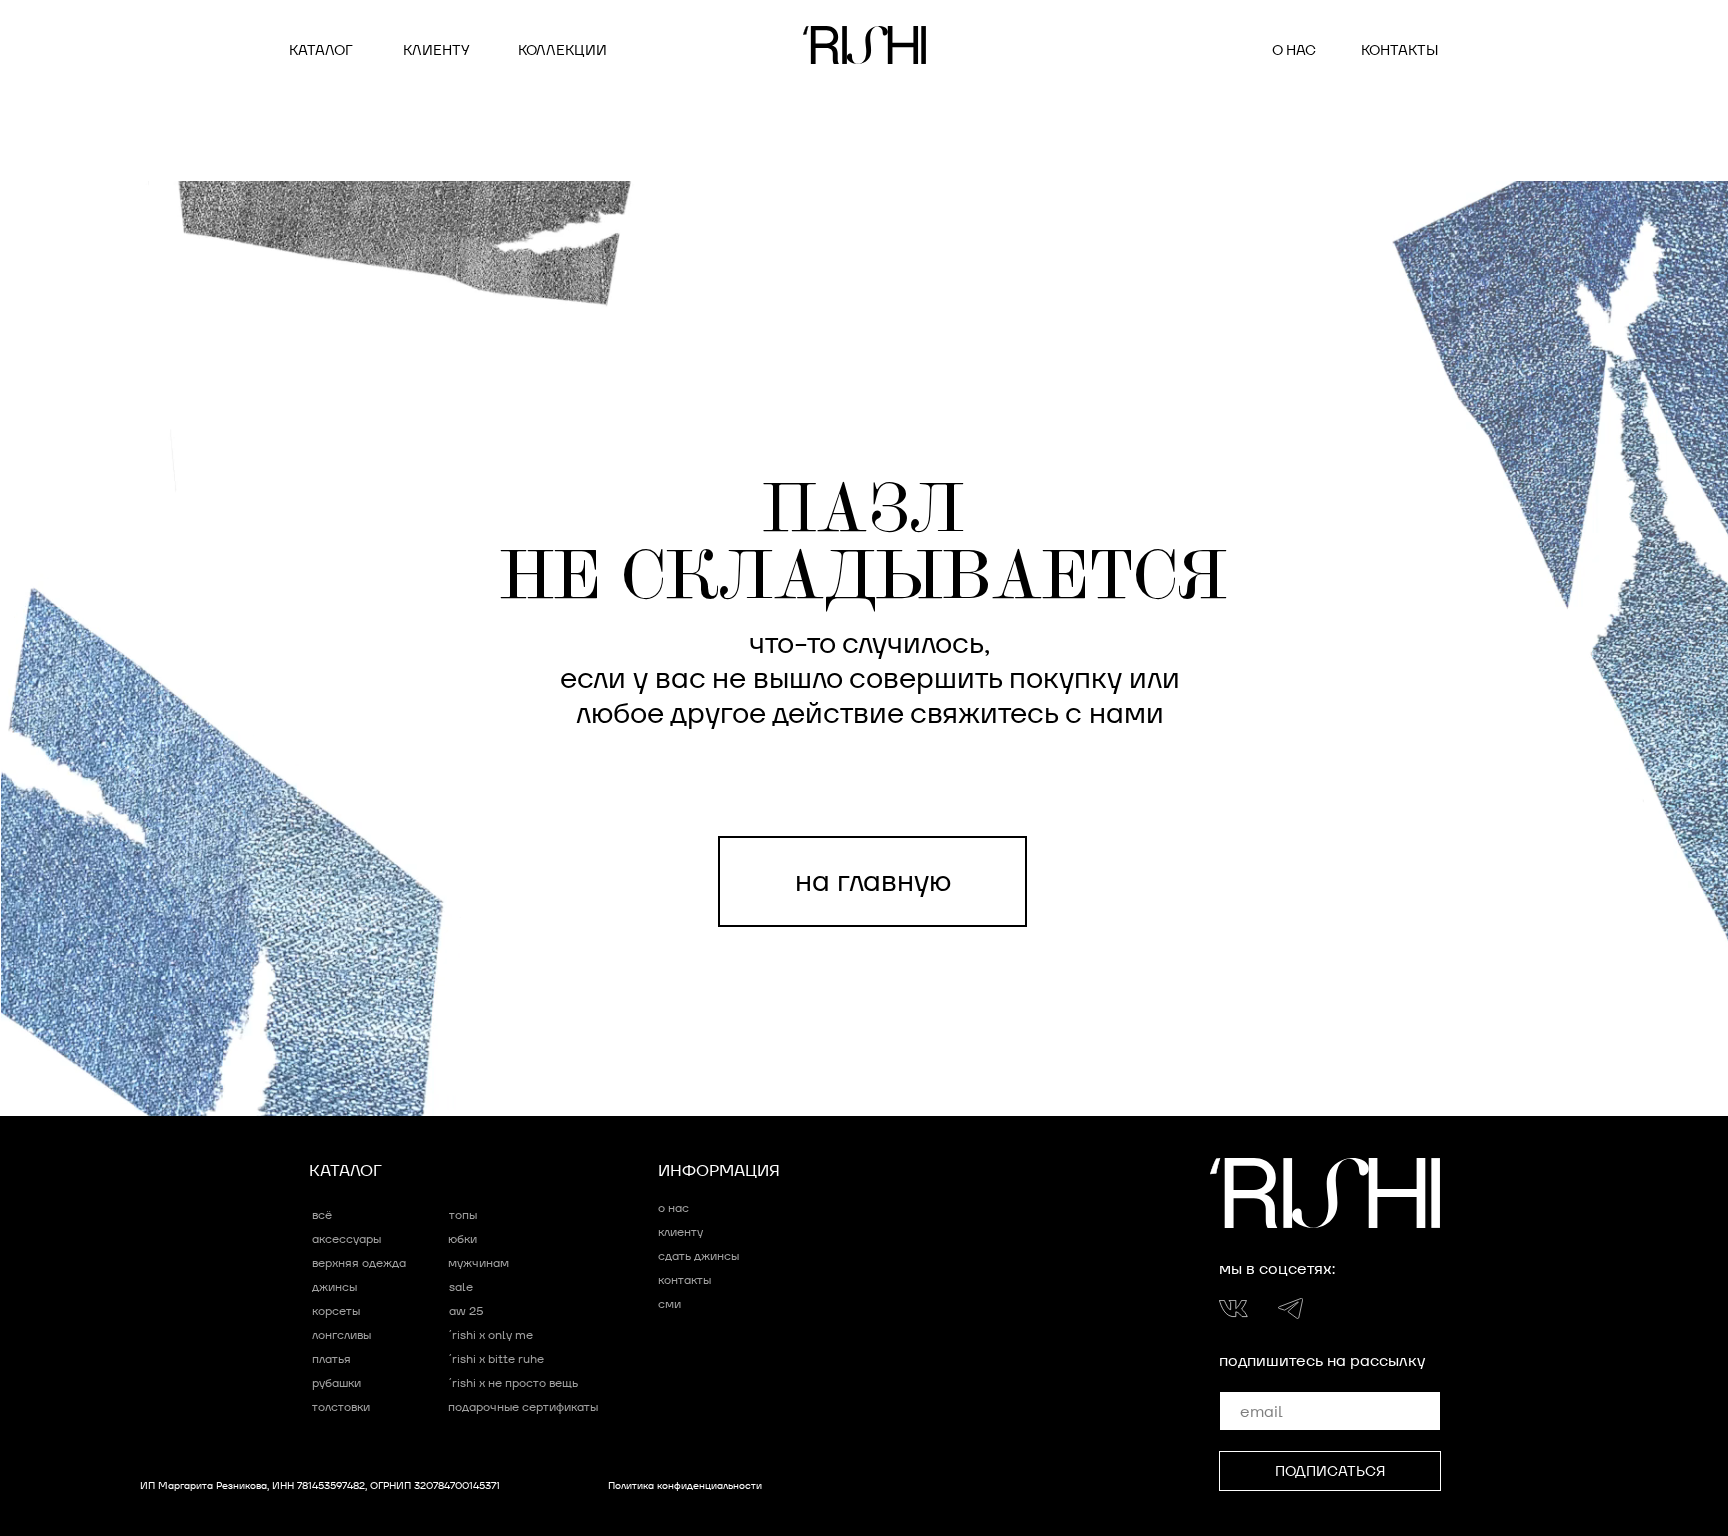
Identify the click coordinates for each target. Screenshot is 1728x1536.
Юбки (462, 1238)
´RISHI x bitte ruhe (496, 1358)
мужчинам (478, 1262)
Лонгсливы (341, 1334)
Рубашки (336, 1382)
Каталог (321, 50)
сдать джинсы (698, 1255)
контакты (1399, 50)
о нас (1294, 50)
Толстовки (341, 1406)
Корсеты (336, 1310)
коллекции (562, 50)
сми (669, 1303)
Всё (322, 1214)
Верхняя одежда (359, 1262)
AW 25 (466, 1310)
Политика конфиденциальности (685, 1485)
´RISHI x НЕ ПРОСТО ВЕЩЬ (513, 1382)
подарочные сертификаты (523, 1406)
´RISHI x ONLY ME (491, 1334)
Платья (331, 1358)
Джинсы (334, 1286)
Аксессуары (346, 1238)
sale (461, 1286)
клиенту (436, 50)
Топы (463, 1214)
